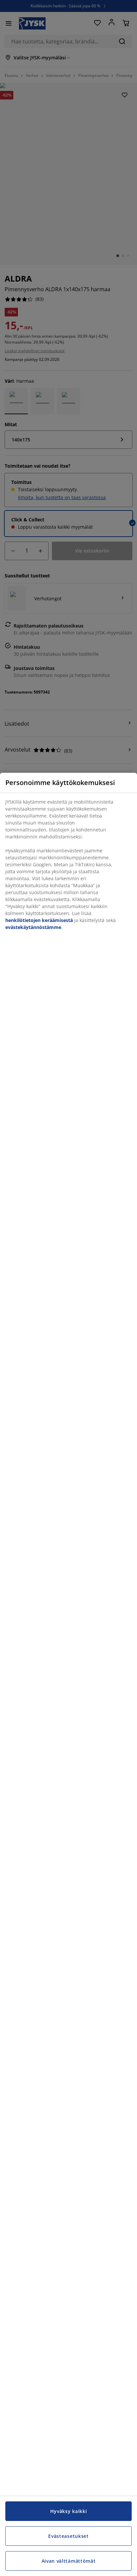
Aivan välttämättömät (69, 2561)
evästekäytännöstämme (33, 927)
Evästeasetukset (68, 2536)
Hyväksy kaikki (69, 2511)
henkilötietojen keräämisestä (39, 920)
